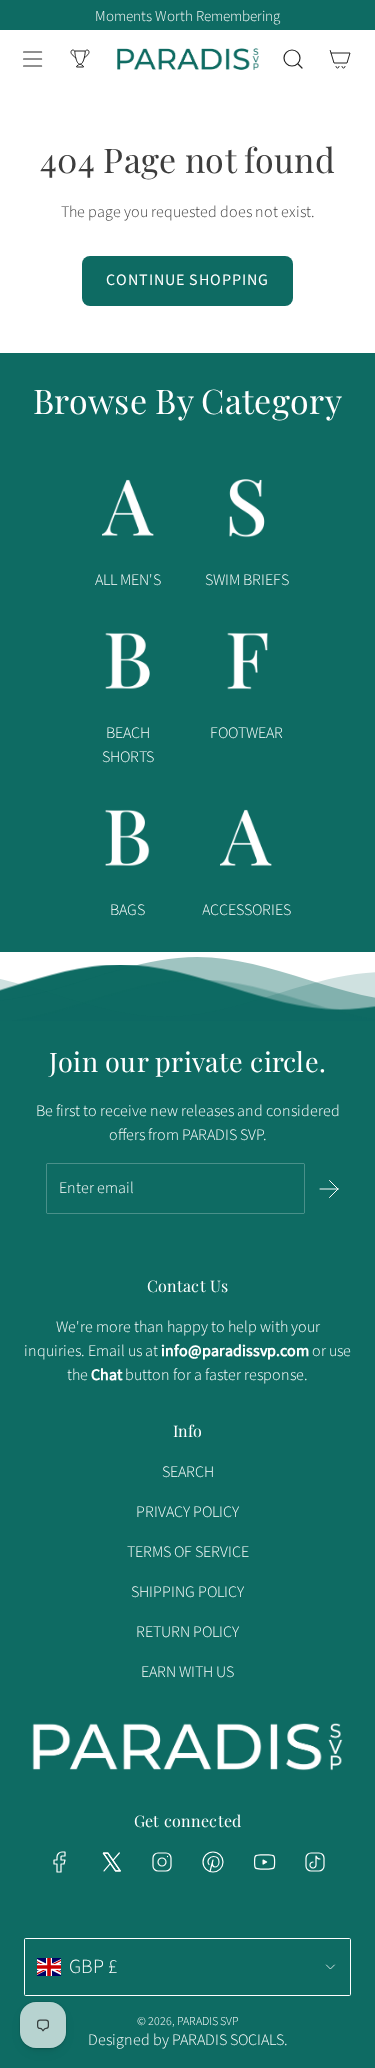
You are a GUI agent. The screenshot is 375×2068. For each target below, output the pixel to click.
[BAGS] (128, 841)
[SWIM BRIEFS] (247, 511)
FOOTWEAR (246, 733)
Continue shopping (187, 280)
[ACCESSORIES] (246, 841)
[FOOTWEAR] (247, 664)
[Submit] (329, 1189)
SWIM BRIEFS (247, 580)
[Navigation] (32, 59)
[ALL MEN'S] (128, 511)
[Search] (292, 59)
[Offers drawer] (80, 59)
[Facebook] (60, 1862)
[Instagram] (162, 1862)
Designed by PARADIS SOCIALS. (188, 2040)
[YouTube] (264, 1862)
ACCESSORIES (246, 910)
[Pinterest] (213, 1862)
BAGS (127, 910)
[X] (111, 1862)
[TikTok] (315, 1862)
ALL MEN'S (128, 580)
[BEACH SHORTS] (128, 664)
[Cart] (339, 59)
